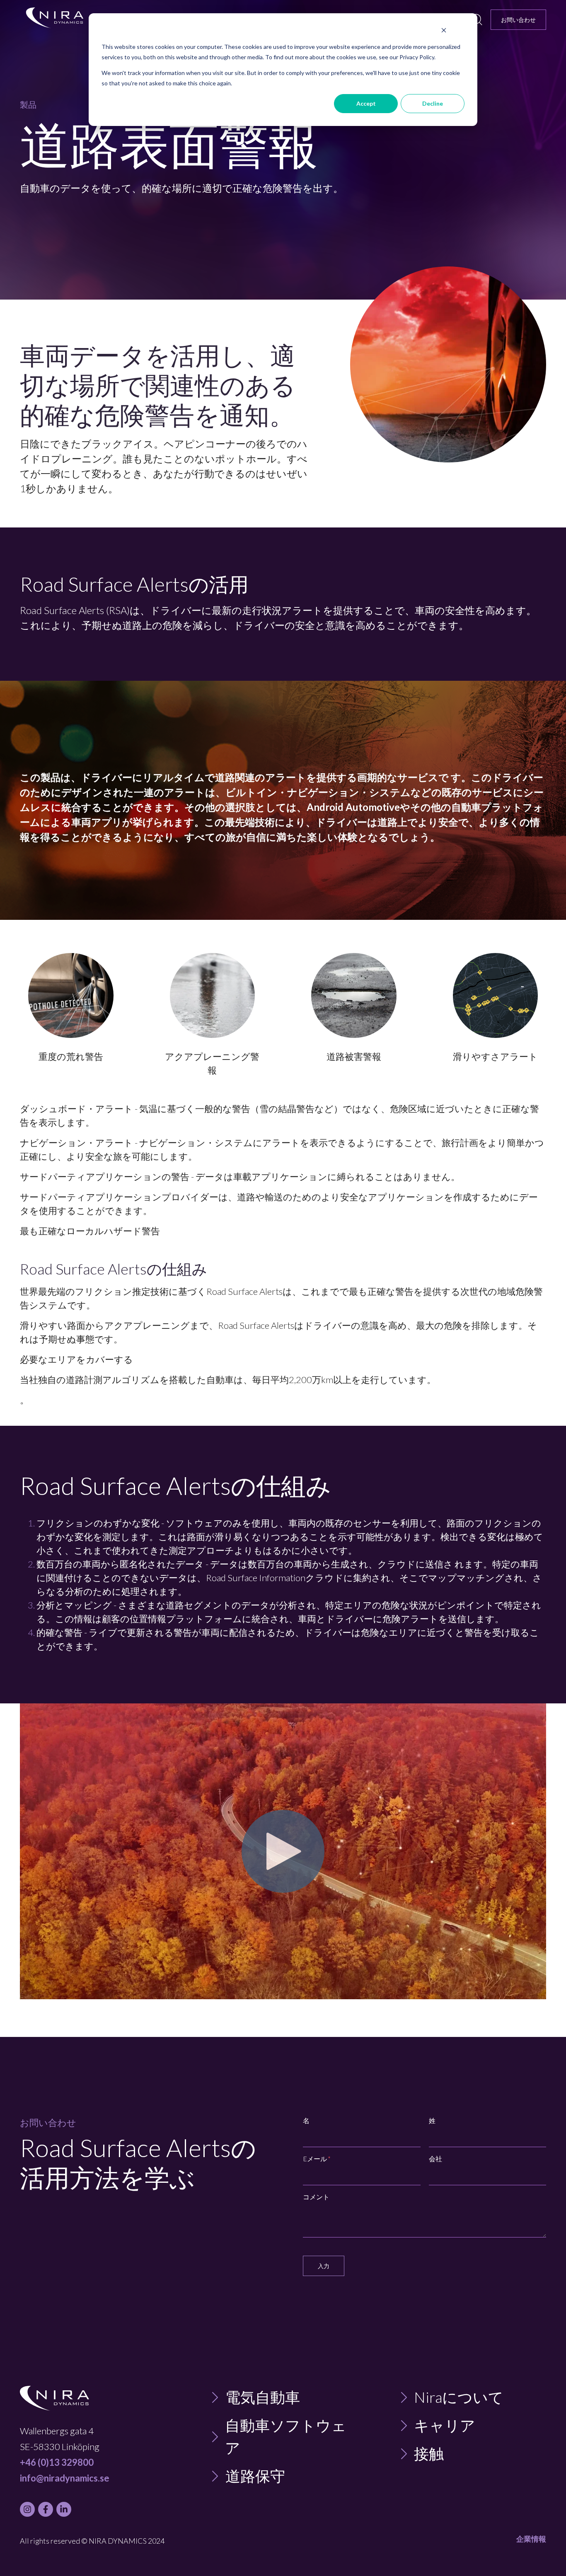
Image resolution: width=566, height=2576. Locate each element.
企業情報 (531, 2539)
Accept (366, 103)
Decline (433, 103)
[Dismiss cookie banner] (444, 31)
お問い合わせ (518, 20)
